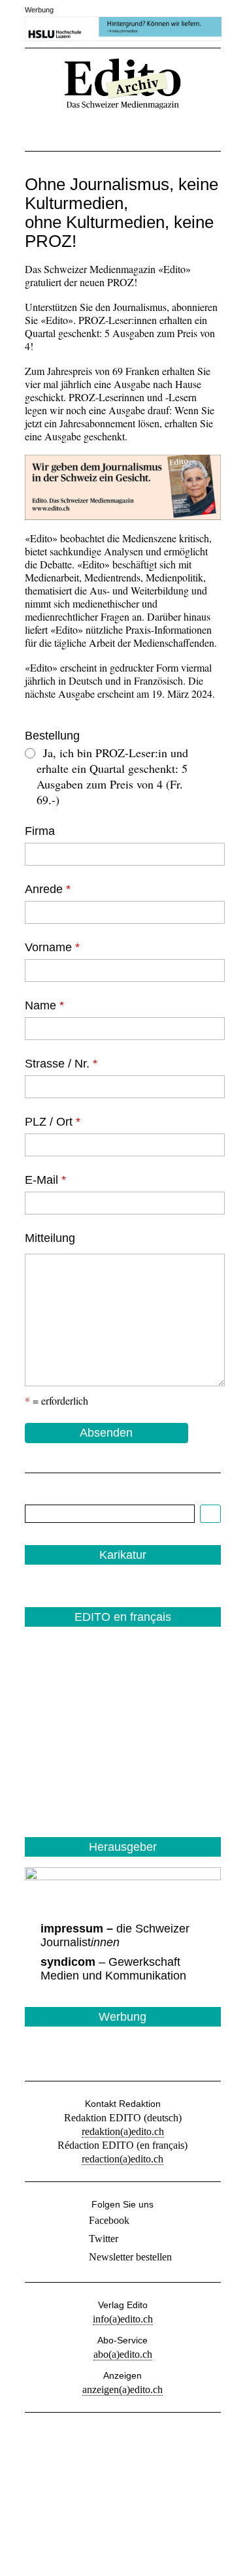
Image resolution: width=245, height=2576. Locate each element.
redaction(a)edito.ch (122, 2159)
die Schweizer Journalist (115, 1935)
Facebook (109, 2220)
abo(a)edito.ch (123, 2354)
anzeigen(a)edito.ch (122, 2389)
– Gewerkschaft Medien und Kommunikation (113, 1969)
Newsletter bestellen (130, 2257)
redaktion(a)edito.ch (123, 2131)
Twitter (104, 2239)
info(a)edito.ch (123, 2319)
